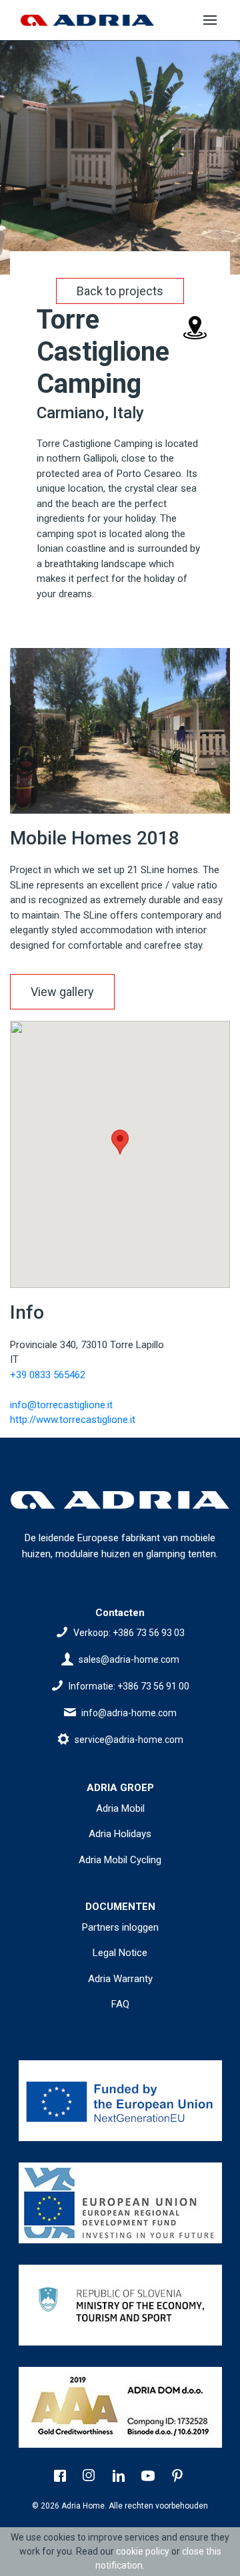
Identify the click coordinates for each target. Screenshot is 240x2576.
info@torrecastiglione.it (61, 1405)
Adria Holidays (120, 1834)
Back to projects (120, 291)
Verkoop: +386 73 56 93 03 (129, 1633)
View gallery (62, 992)
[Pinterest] (179, 2477)
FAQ (120, 2004)
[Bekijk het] (120, 2101)
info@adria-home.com (129, 1713)
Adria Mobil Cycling (120, 1860)
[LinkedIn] (120, 2477)
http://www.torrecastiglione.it (73, 1420)
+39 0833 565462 (48, 1375)
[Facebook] (61, 2477)
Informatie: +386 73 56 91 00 (129, 1686)
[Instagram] (91, 2477)
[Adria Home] (87, 20)
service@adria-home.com (129, 1740)
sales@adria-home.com (129, 1659)
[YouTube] (149, 2477)
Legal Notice (120, 1953)
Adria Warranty (120, 1979)
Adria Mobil (120, 1808)
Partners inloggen (120, 1927)
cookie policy (143, 2551)
